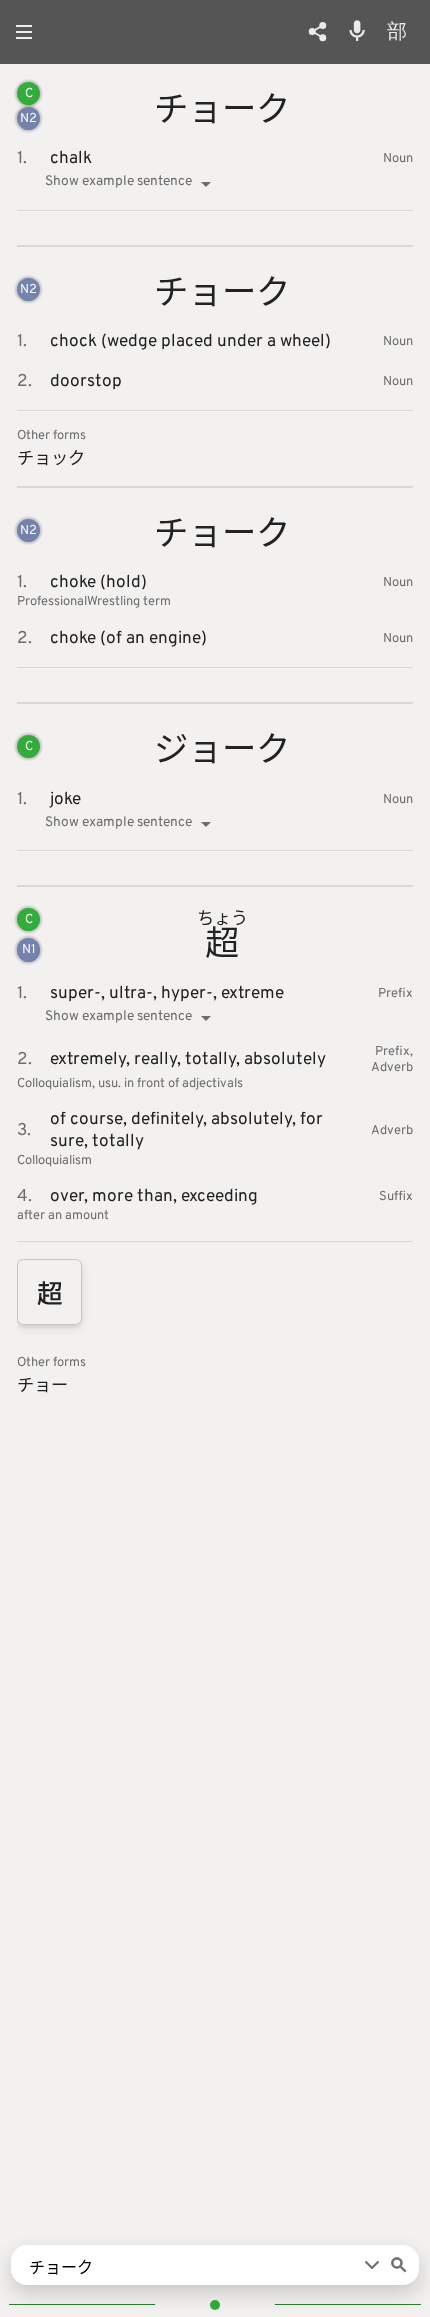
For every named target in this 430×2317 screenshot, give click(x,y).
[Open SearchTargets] (372, 2265)
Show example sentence (118, 181)
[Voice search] (357, 31)
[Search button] (399, 2265)
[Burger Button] (30, 32)
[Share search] (317, 31)
